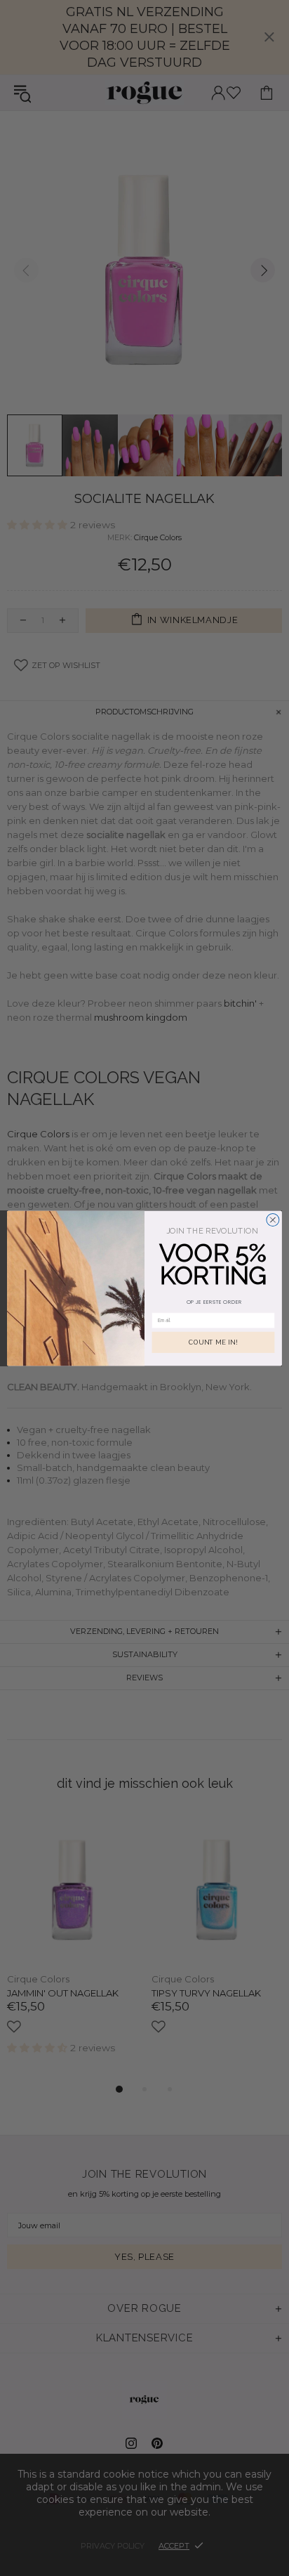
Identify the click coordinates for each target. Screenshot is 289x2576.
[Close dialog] (273, 1220)
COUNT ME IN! (213, 1342)
